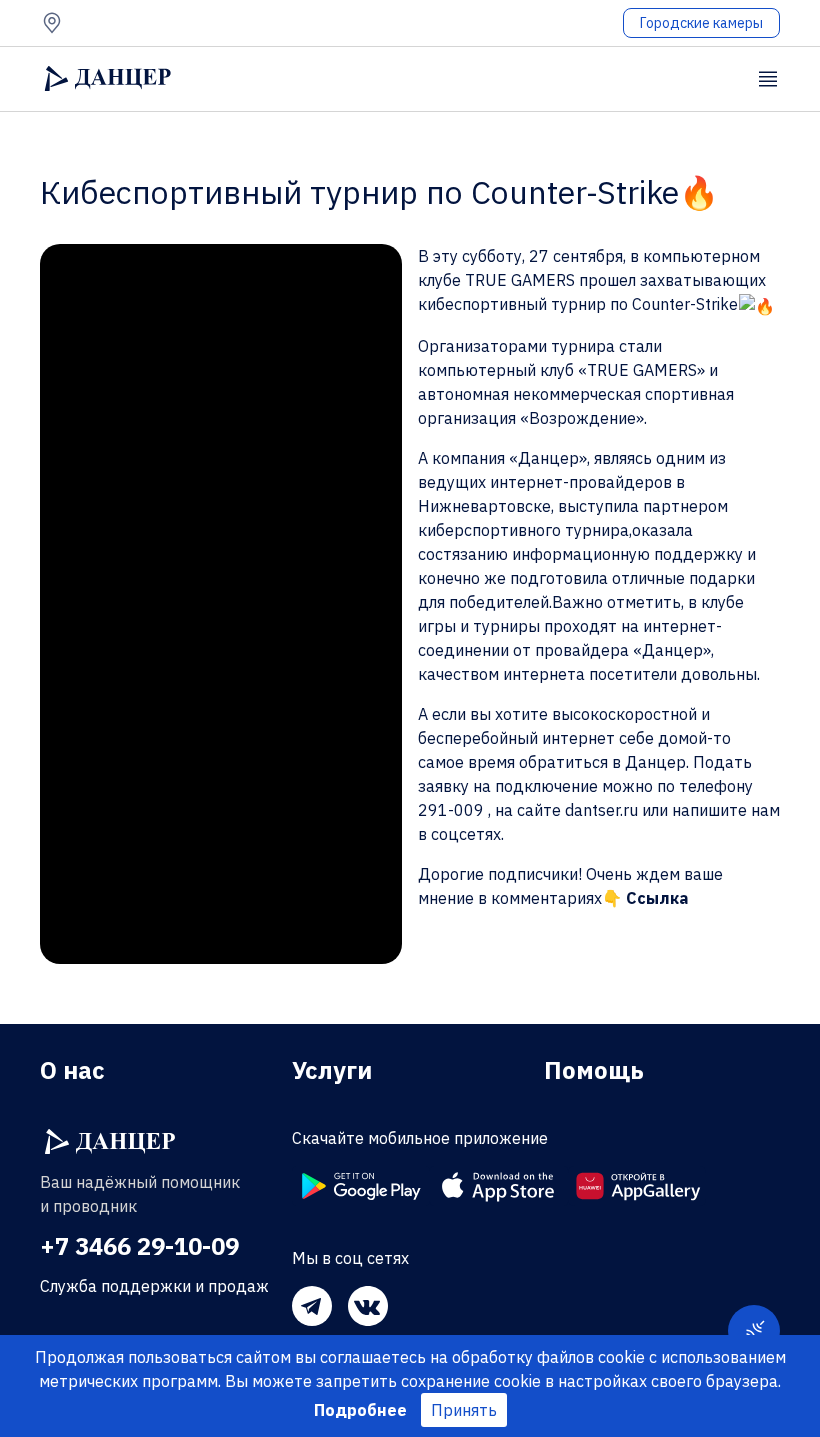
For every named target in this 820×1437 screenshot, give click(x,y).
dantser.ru (601, 810)
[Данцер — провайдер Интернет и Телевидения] (110, 1142)
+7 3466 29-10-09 (139, 1246)
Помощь (594, 1070)
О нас (72, 1070)
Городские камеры (701, 23)
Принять (464, 1410)
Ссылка (657, 898)
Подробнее (360, 1410)
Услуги (332, 1070)
